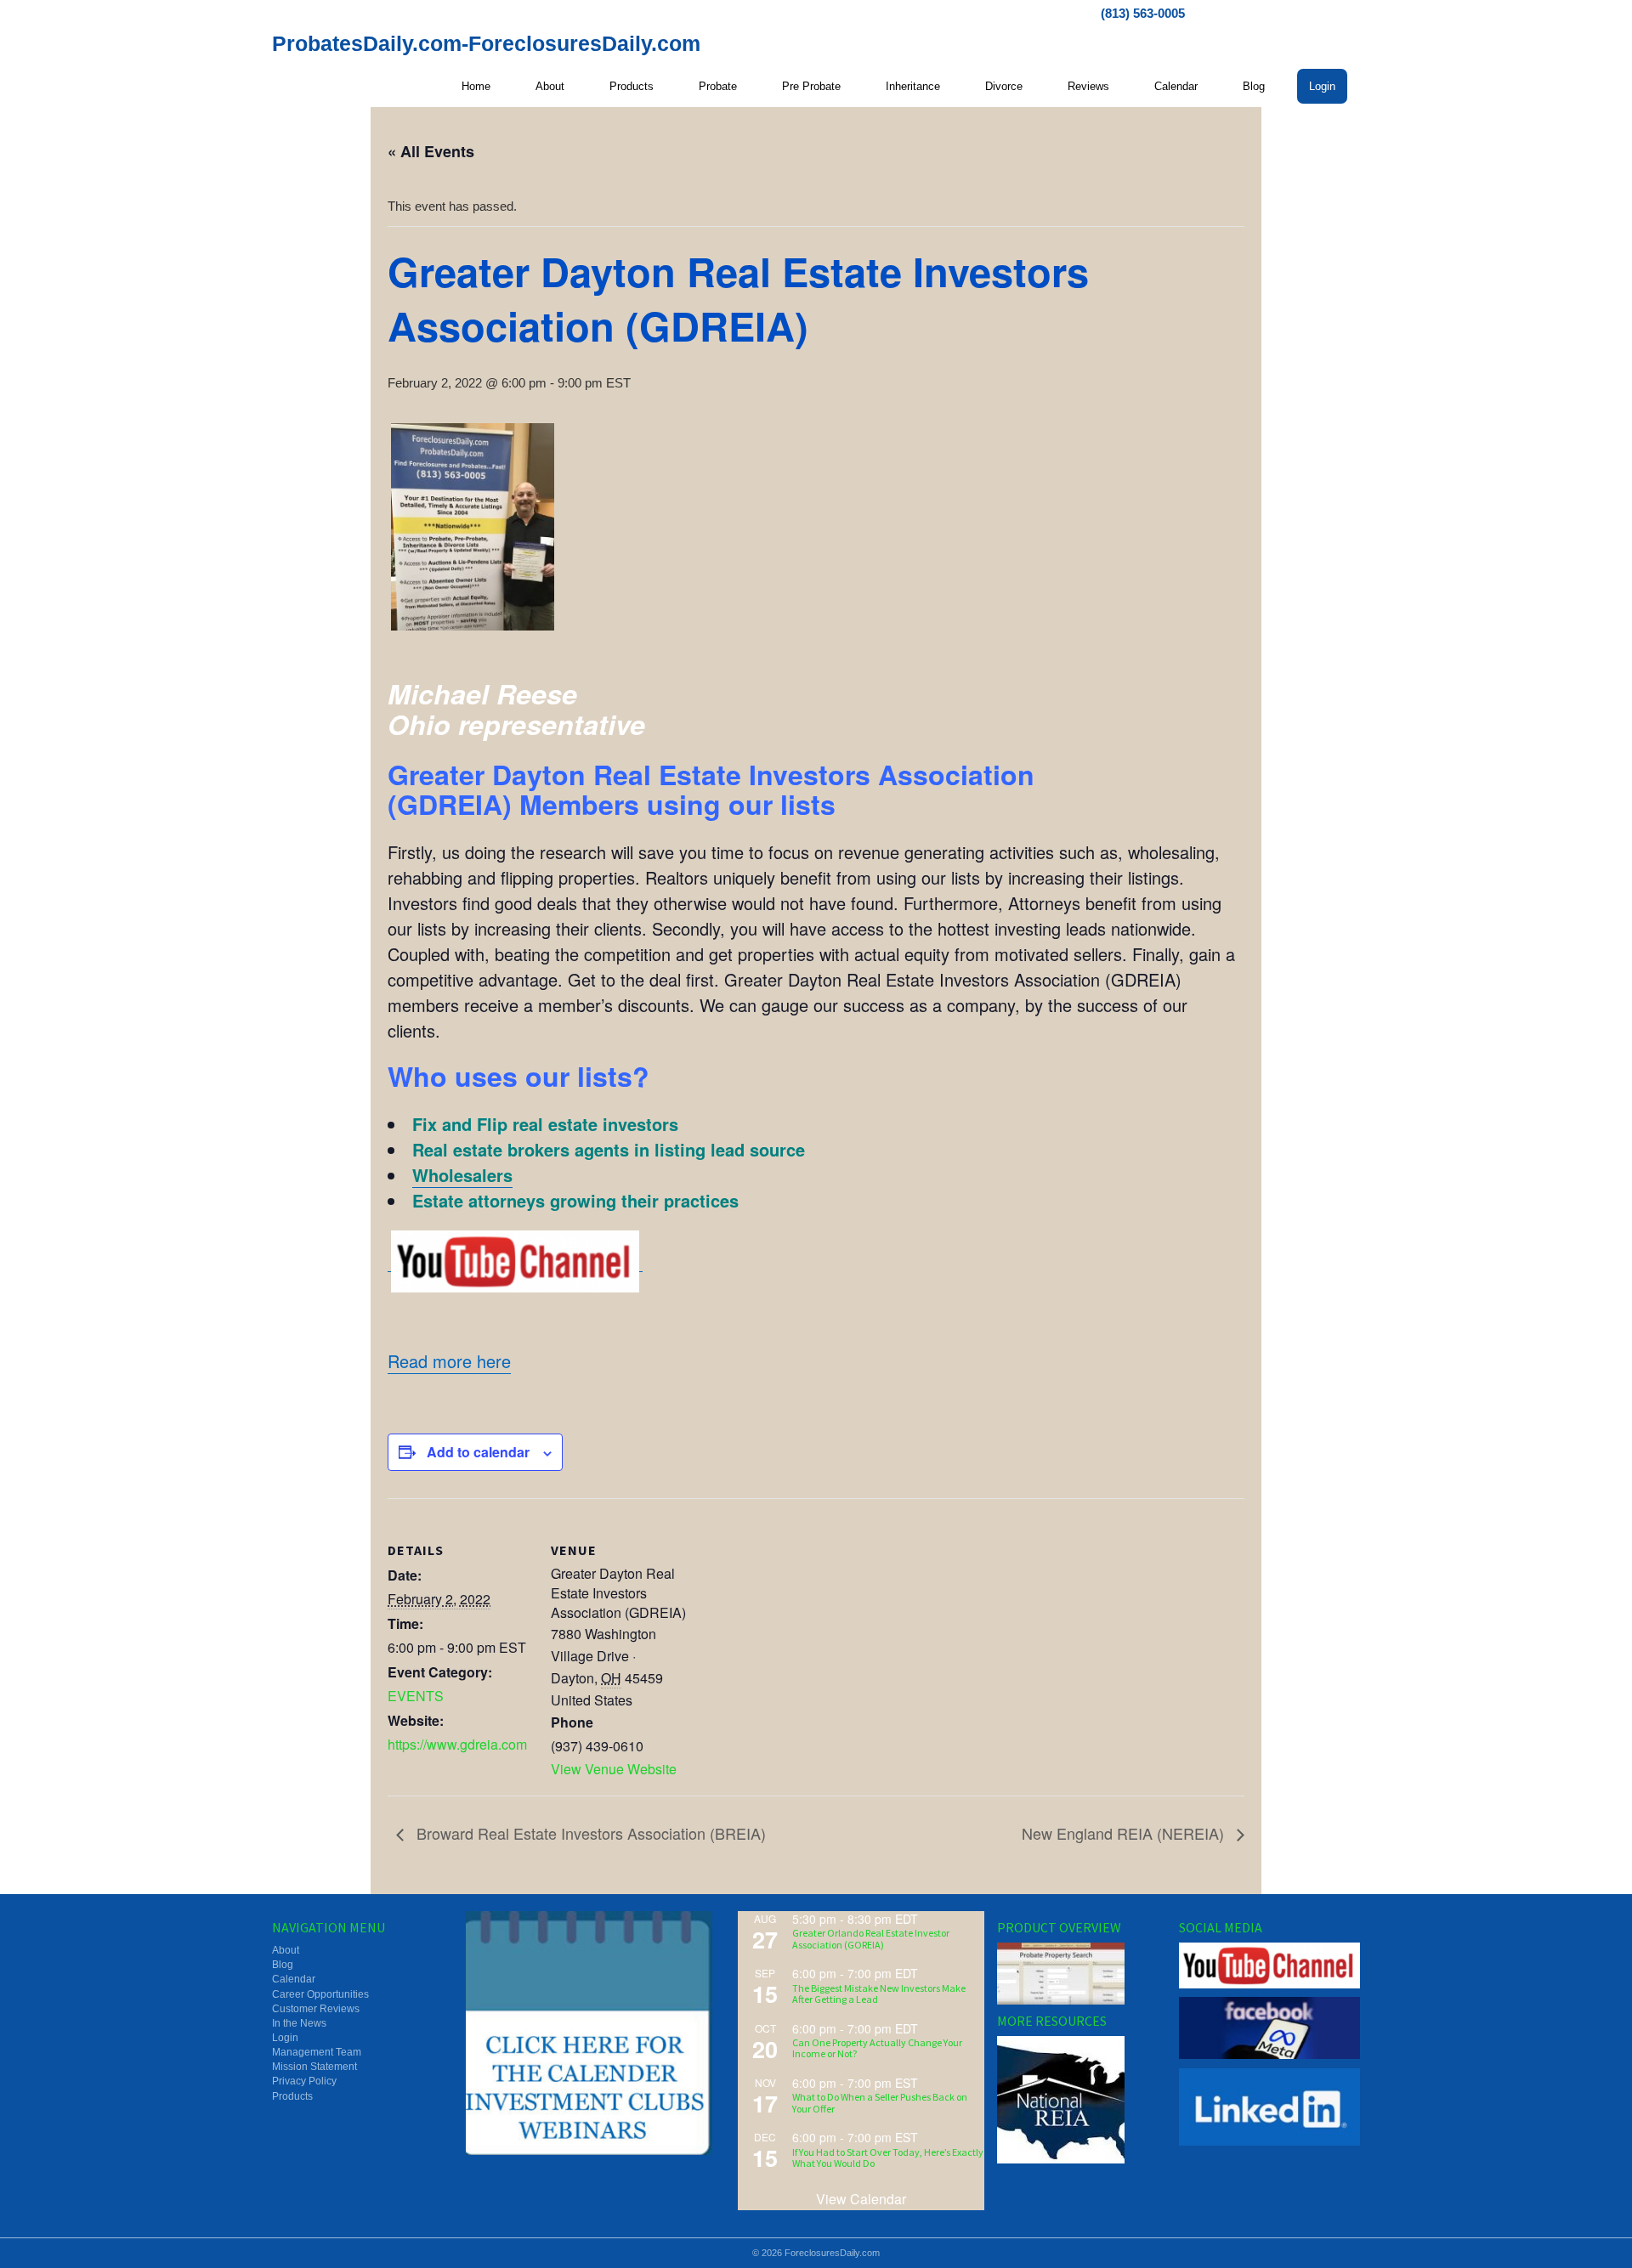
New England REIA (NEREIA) (1125, 1833)
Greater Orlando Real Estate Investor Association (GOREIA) (871, 1938)
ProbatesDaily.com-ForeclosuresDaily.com (486, 43)
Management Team (317, 2052)
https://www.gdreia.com (457, 1744)
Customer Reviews (316, 2009)
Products (632, 86)
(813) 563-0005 (1143, 13)
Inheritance (913, 86)
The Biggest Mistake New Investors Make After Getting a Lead (879, 1994)
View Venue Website (614, 1769)
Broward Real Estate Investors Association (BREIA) (589, 1833)
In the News (299, 2023)
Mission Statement (314, 2067)
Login (1322, 86)
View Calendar (861, 2199)
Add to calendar (478, 1452)
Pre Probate (811, 86)
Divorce (1004, 86)
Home (476, 86)
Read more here (449, 1361)
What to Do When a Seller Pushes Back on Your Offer (880, 2102)
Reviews (1088, 86)
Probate (718, 86)
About (550, 86)
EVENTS (416, 1696)
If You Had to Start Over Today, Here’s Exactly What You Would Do (888, 2158)
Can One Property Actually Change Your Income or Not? (877, 2048)
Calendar (1176, 86)
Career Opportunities (320, 1994)
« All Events (431, 151)
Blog (1254, 86)
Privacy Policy (304, 2081)
